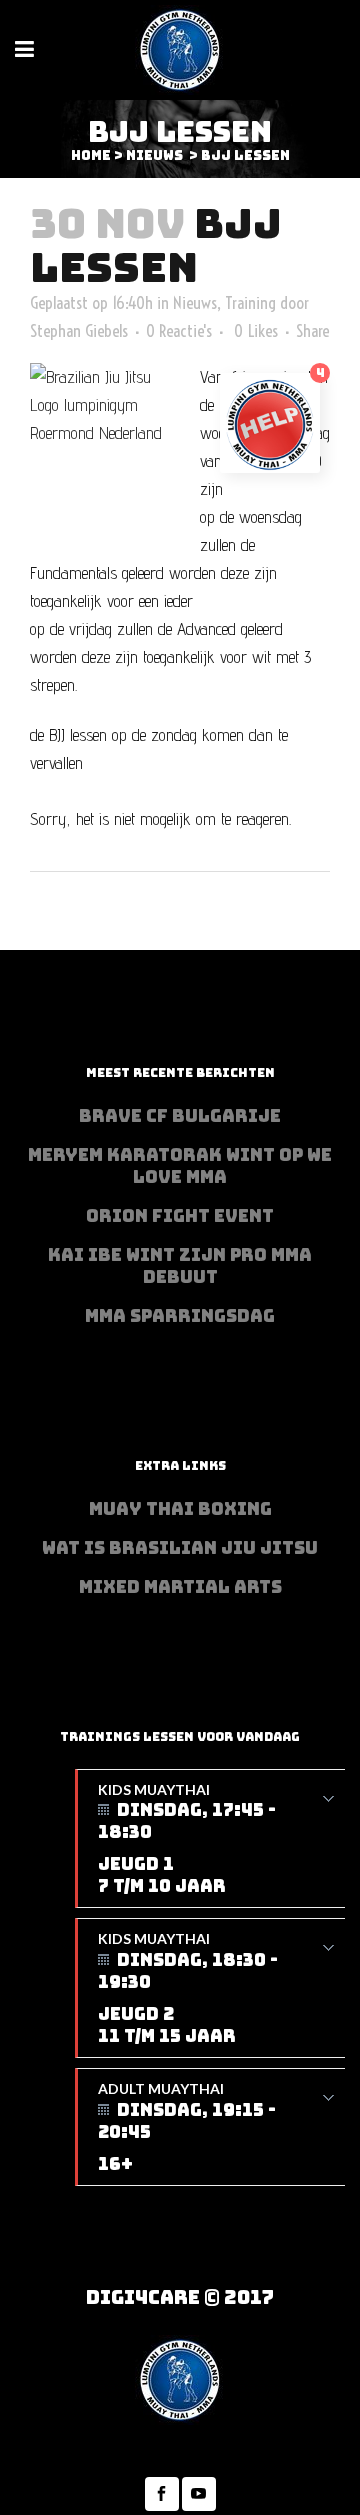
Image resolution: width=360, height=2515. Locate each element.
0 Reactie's (179, 330)
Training (250, 302)
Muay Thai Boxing (180, 1509)
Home (91, 155)
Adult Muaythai (187, 2127)
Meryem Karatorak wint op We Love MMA (180, 1166)
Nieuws (154, 155)
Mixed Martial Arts (180, 1587)
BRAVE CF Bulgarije (180, 1116)
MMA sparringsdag (180, 1316)
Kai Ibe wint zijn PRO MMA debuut (180, 1266)
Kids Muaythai (187, 1839)
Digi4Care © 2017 (180, 2297)
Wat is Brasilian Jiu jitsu (180, 1548)
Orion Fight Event (180, 1216)
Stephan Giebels (79, 330)
